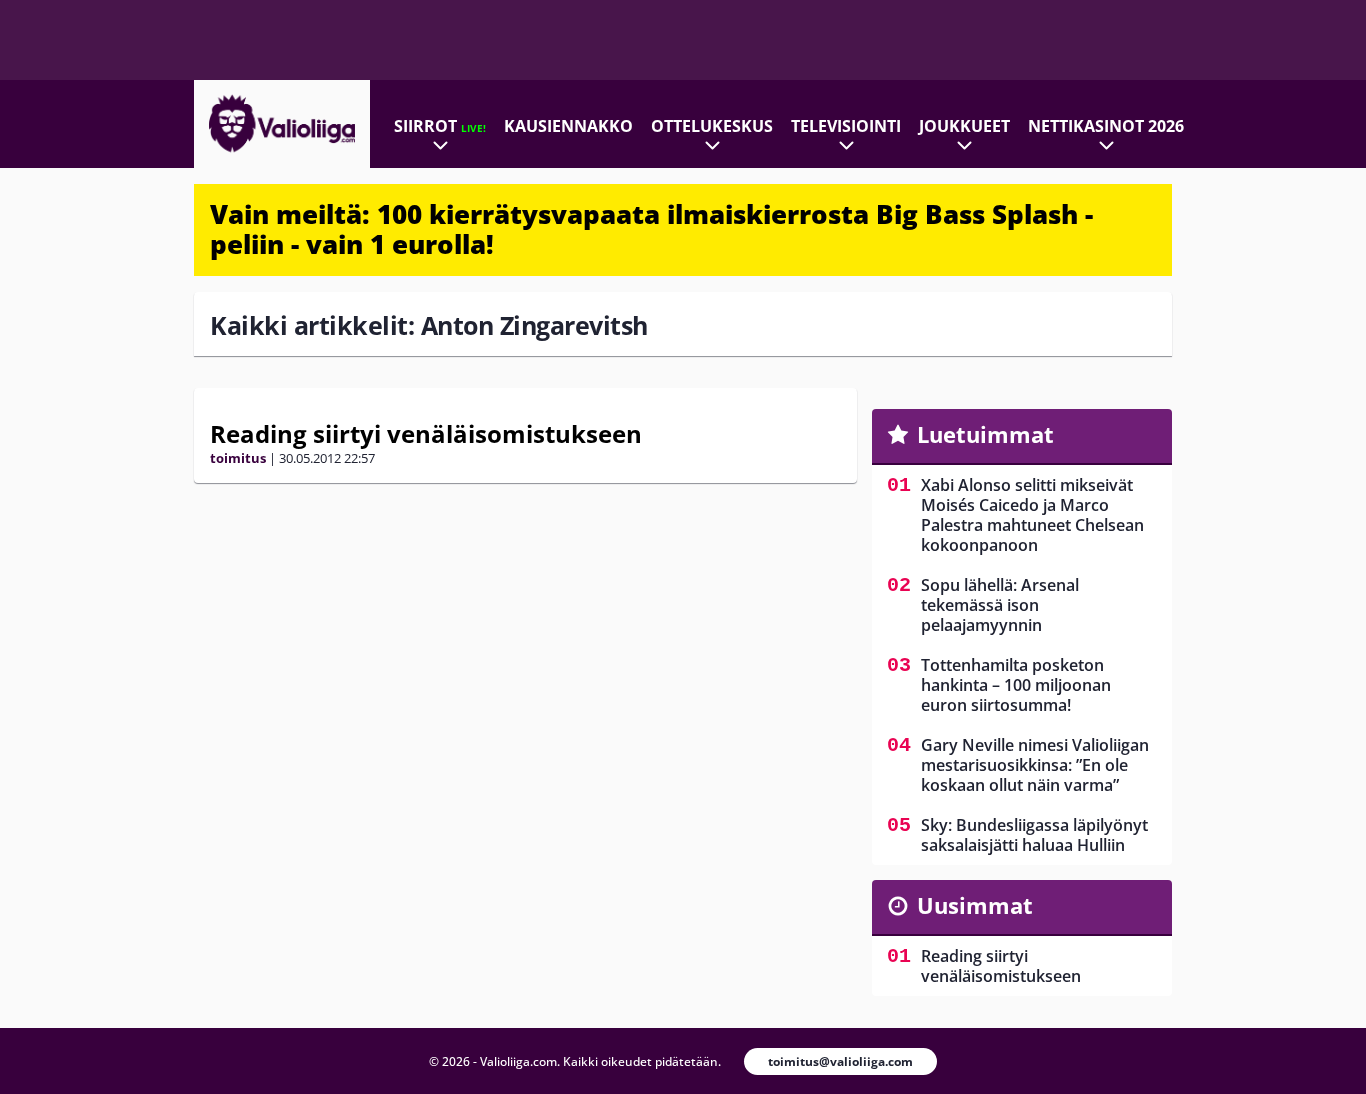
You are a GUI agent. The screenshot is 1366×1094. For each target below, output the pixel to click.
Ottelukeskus (712, 126)
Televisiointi (846, 126)
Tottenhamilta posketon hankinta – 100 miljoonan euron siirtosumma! (1016, 685)
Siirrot (440, 126)
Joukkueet (964, 126)
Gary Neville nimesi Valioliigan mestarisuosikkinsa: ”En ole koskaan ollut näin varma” (1035, 765)
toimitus (238, 458)
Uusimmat (975, 905)
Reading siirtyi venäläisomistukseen (426, 433)
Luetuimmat (985, 434)
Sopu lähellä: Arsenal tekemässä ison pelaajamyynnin (1000, 605)
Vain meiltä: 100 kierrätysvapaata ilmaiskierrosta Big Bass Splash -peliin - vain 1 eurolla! (651, 229)
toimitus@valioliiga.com (840, 1061)
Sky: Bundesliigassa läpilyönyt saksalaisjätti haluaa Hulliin (1034, 835)
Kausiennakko (568, 126)
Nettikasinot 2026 (1106, 126)
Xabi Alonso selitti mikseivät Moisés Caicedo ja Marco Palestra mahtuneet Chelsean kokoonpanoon (1032, 515)
